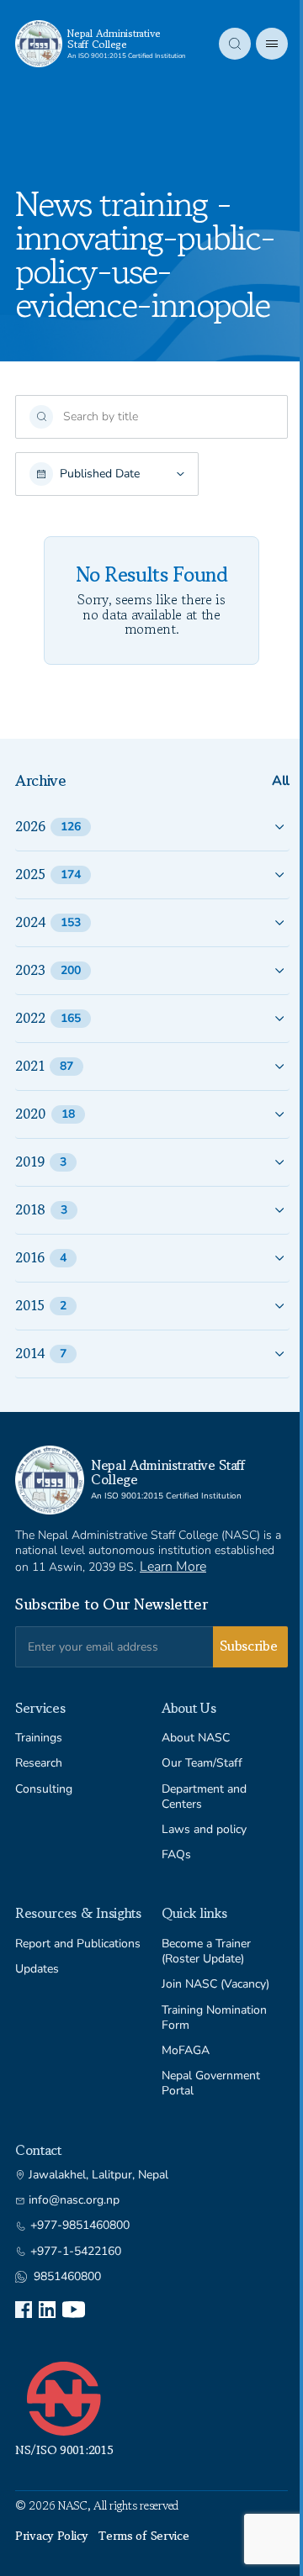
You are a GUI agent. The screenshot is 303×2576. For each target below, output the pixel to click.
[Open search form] (235, 44)
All (281, 781)
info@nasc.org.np (74, 2200)
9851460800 (67, 2277)
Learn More (173, 1567)
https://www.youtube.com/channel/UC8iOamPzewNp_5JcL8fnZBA (74, 2310)
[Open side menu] (272, 44)
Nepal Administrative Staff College (114, 39)
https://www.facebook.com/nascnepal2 (24, 2310)
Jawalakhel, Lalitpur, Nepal (98, 2175)
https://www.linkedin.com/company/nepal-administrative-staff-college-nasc (47, 2310)
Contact (38, 2150)
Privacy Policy (52, 2536)
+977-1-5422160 (76, 2252)
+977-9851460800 (80, 2226)
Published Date (100, 474)
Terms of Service (144, 2536)
